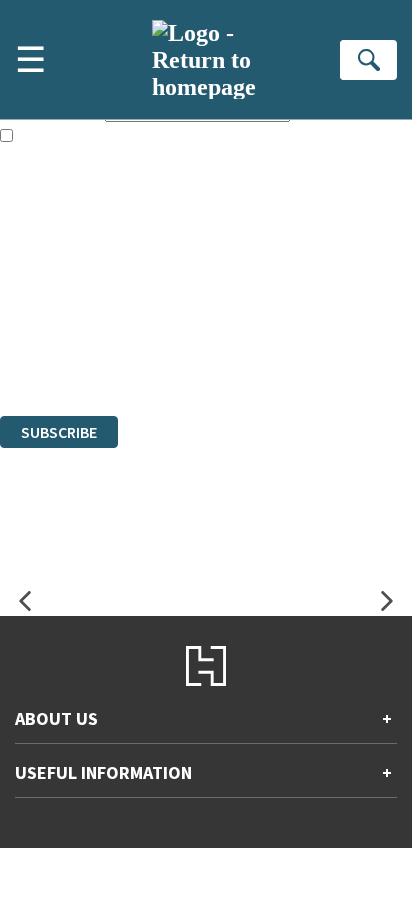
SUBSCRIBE (59, 432)
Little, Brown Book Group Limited (248, 298)
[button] (25, 601)
